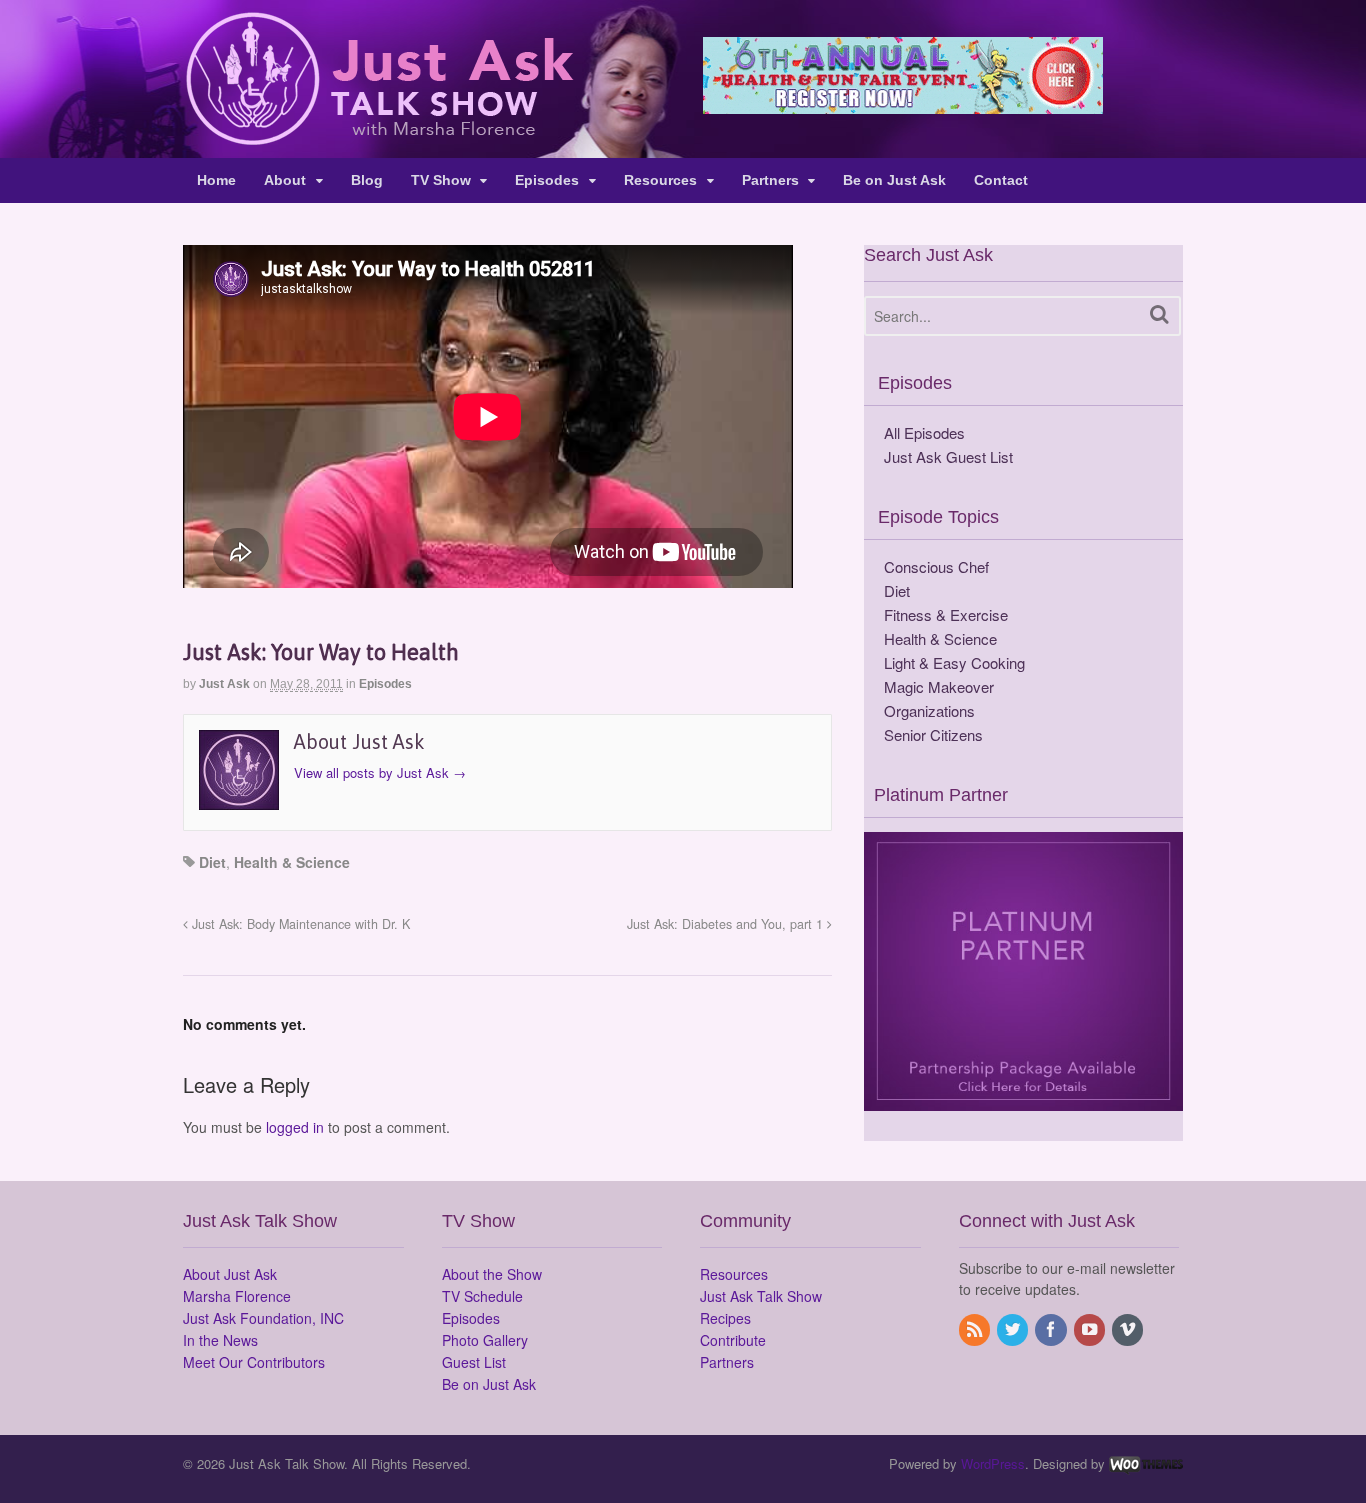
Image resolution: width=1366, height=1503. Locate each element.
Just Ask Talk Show (761, 1296)
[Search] (1159, 314)
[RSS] (976, 1330)
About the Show (492, 1274)
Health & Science (292, 862)
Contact (1001, 180)
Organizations (929, 710)
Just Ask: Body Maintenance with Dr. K (299, 924)
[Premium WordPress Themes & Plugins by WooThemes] (1146, 1463)
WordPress (993, 1463)
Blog (367, 180)
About (285, 180)
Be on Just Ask (894, 180)
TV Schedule (482, 1296)
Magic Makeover (939, 686)
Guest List (474, 1362)
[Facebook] (1052, 1330)
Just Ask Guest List (948, 456)
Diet (212, 862)
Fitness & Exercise (946, 614)
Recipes (725, 1318)
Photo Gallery (485, 1340)
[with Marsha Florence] (378, 134)
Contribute (733, 1340)
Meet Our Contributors (254, 1362)
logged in (295, 1127)
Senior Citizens (933, 734)
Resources (660, 180)
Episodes (547, 180)
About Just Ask (230, 1274)
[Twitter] (1014, 1330)
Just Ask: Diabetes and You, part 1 (727, 924)
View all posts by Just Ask (380, 772)
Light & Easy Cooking (954, 662)
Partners (770, 180)
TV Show (441, 180)
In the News (220, 1340)
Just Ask (224, 684)
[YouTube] (1091, 1330)
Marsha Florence (237, 1296)
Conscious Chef (936, 566)
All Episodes (924, 432)
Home (216, 180)
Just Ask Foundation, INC (263, 1318)
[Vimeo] (1129, 1330)
